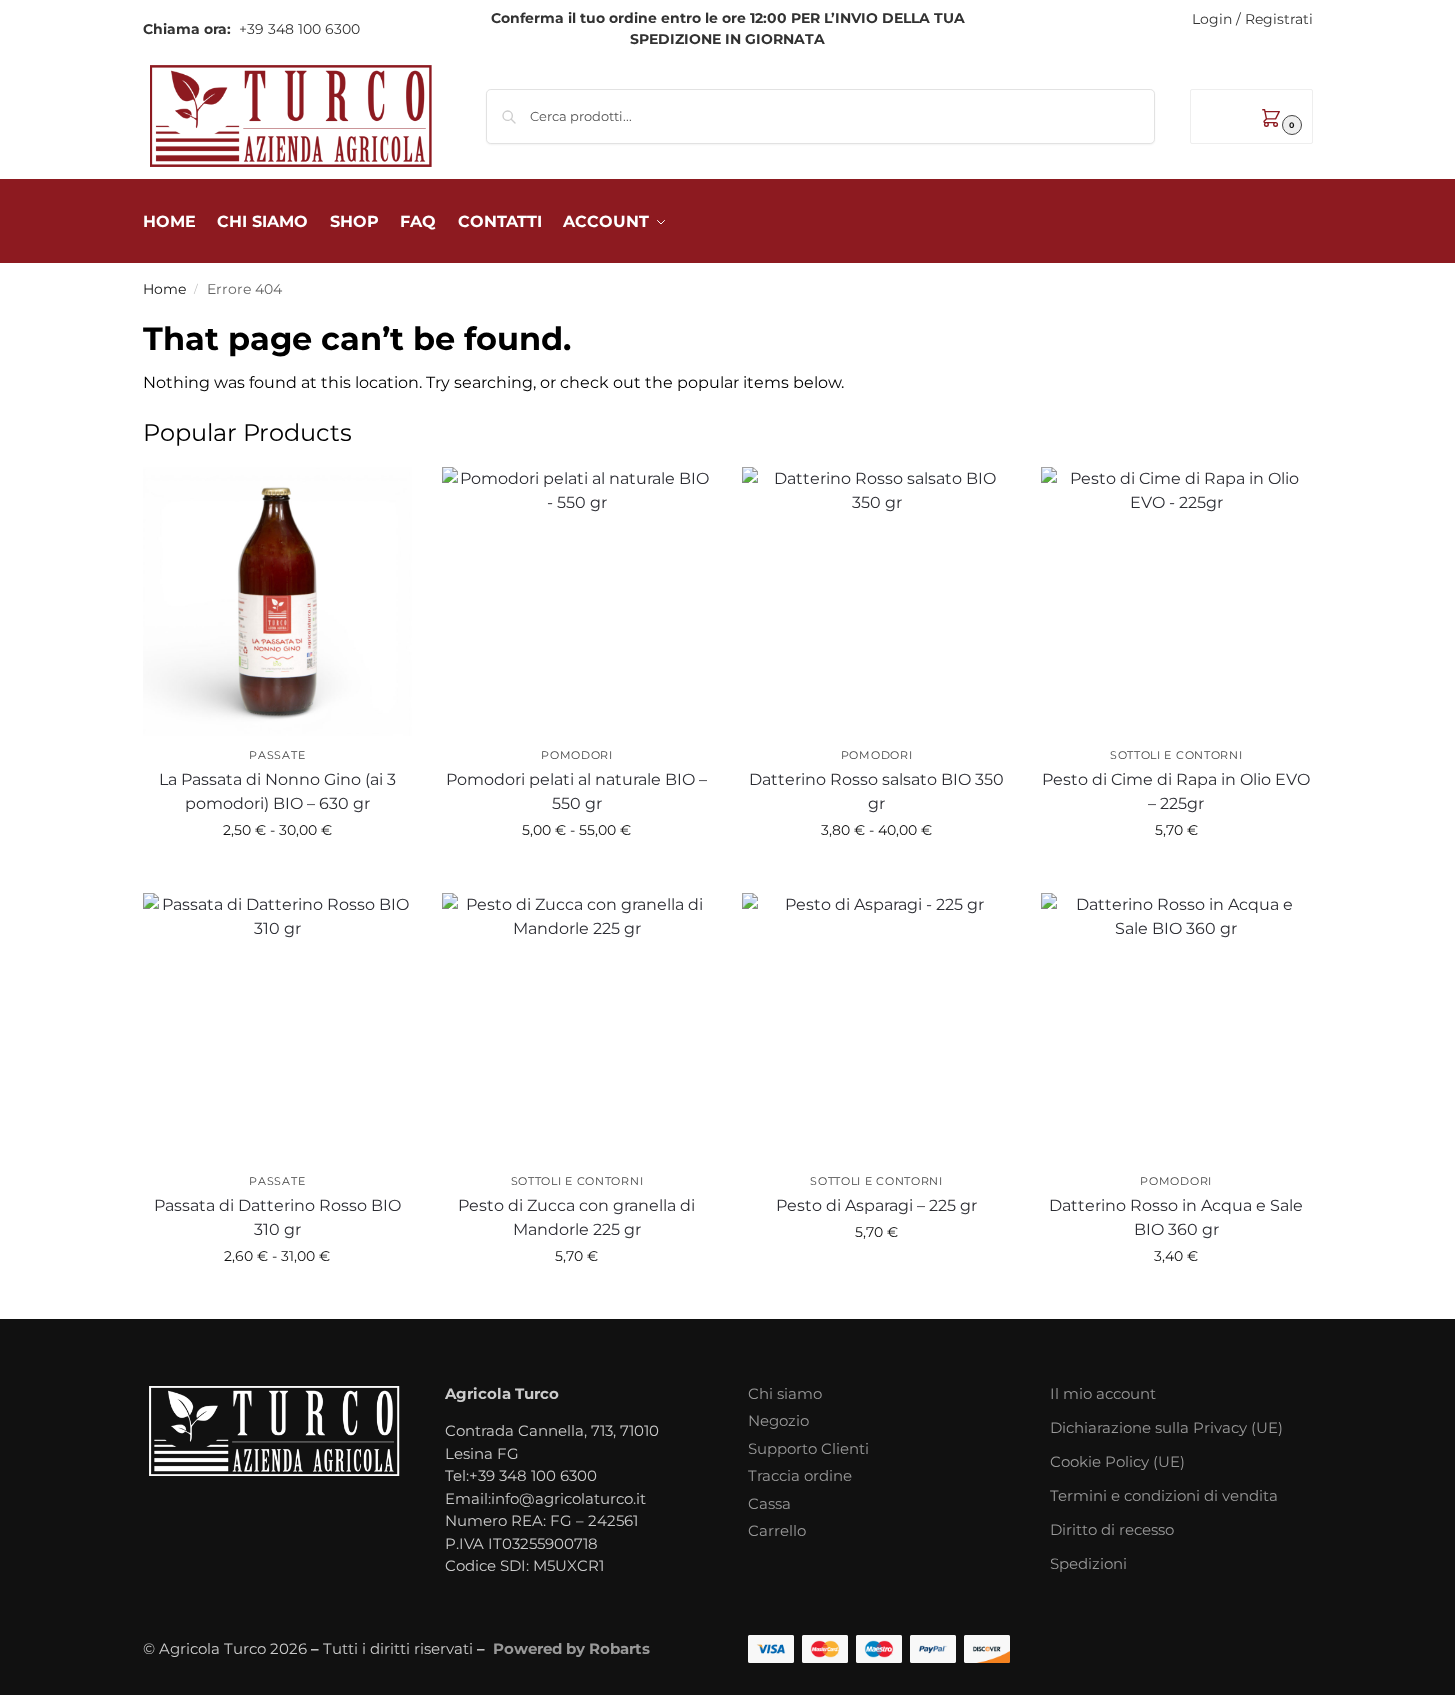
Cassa (769, 1503)
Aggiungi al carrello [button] (1176, 873)
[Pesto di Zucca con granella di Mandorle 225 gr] (577, 1028)
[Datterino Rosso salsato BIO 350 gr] (877, 602)
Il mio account (1103, 1393)
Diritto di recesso (1112, 1529)
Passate (277, 755)
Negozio (778, 1420)
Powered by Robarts (571, 1648)
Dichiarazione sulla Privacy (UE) (1166, 1427)
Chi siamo (785, 1393)
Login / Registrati (1252, 19)
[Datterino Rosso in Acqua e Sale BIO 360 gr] (1176, 1028)
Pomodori (577, 755)
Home (164, 289)
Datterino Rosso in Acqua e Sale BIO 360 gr (1176, 1217)
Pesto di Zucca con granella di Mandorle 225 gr (576, 1217)
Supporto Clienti (808, 1448)
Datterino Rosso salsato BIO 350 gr (876, 791)
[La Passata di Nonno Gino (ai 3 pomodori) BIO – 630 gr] (278, 602)
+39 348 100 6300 (297, 29)
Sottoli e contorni (1176, 755)
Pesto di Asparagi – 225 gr (876, 1205)
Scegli (277, 873)
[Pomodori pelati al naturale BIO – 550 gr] (577, 602)
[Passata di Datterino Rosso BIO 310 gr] (278, 1028)
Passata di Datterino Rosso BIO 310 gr (277, 1217)
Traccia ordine (800, 1475)
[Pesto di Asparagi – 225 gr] (877, 1028)
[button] (1251, 116)
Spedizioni (1088, 1563)
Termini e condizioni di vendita (1164, 1495)
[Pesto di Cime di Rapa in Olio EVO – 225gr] (1176, 602)
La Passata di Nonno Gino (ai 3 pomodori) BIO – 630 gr (277, 791)
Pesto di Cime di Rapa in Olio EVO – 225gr (1176, 791)
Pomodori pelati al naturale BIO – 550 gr (576, 791)
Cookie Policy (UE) (1117, 1461)
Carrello (777, 1530)
